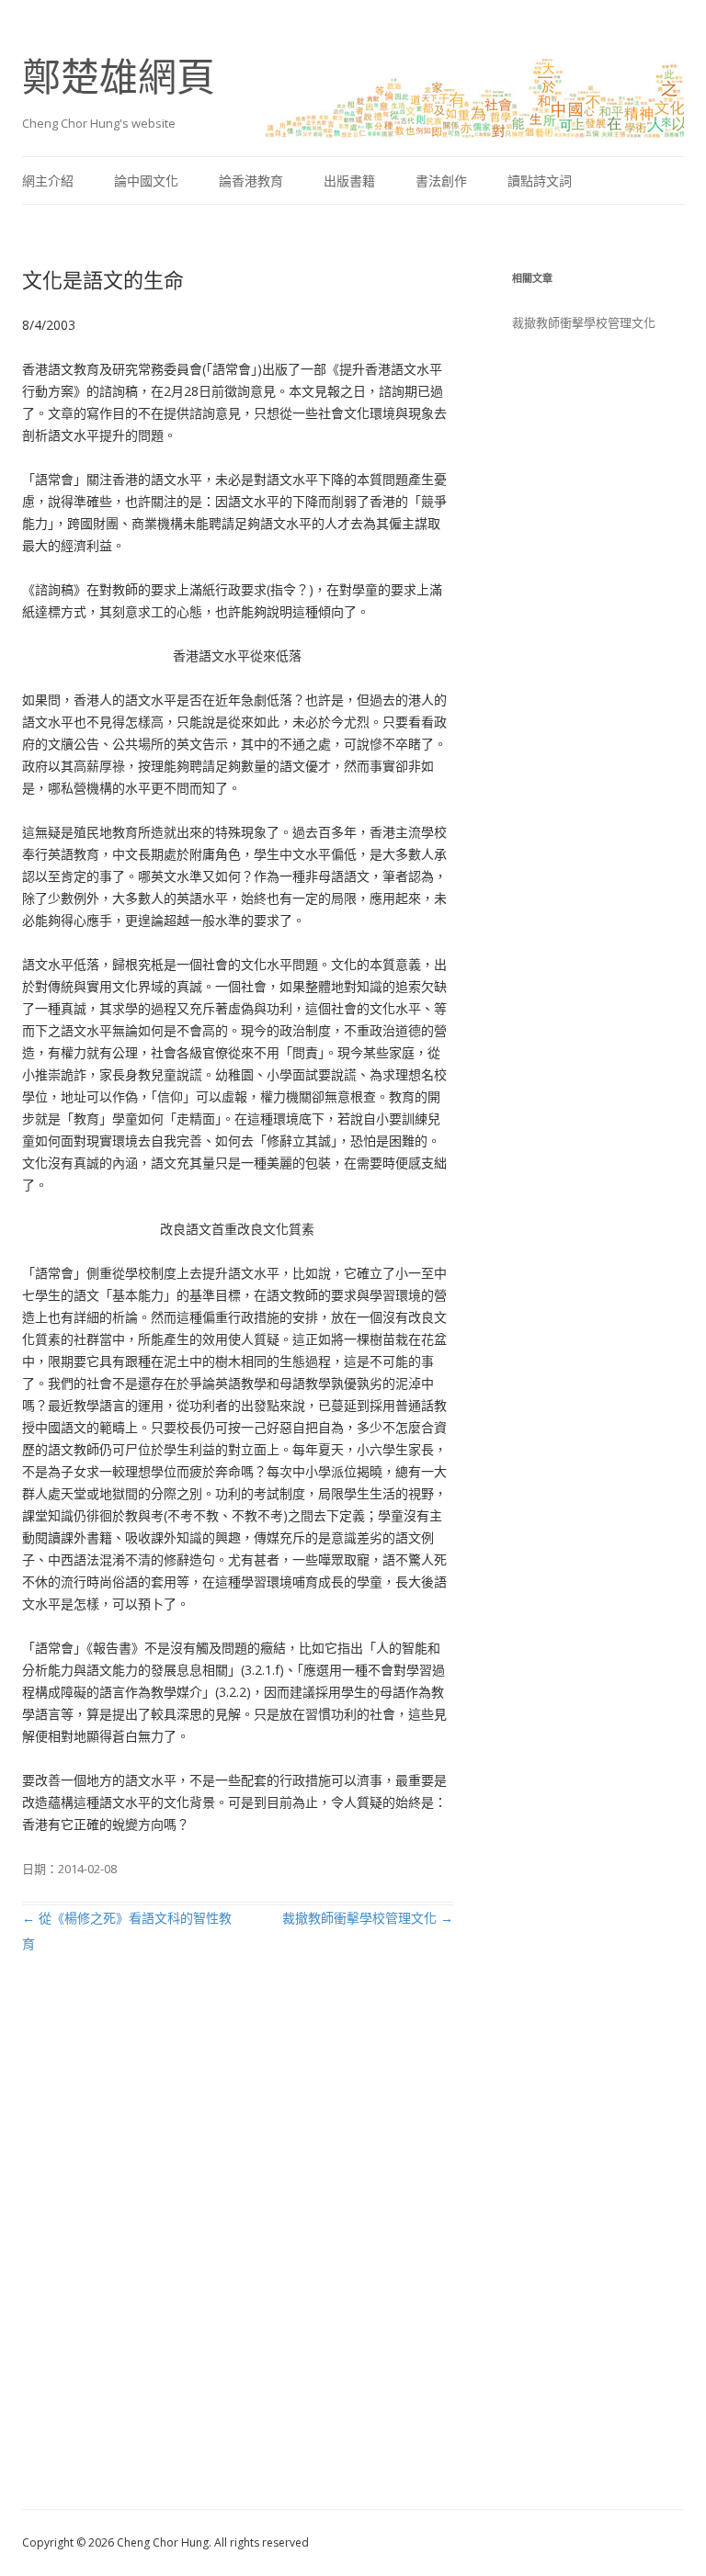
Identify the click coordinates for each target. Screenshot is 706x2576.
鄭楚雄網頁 (119, 76)
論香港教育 (251, 181)
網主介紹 (48, 181)
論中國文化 (146, 181)
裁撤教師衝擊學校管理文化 (368, 1918)
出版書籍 (349, 181)
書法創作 (441, 181)
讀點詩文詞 (540, 181)
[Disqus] (238, 2253)
